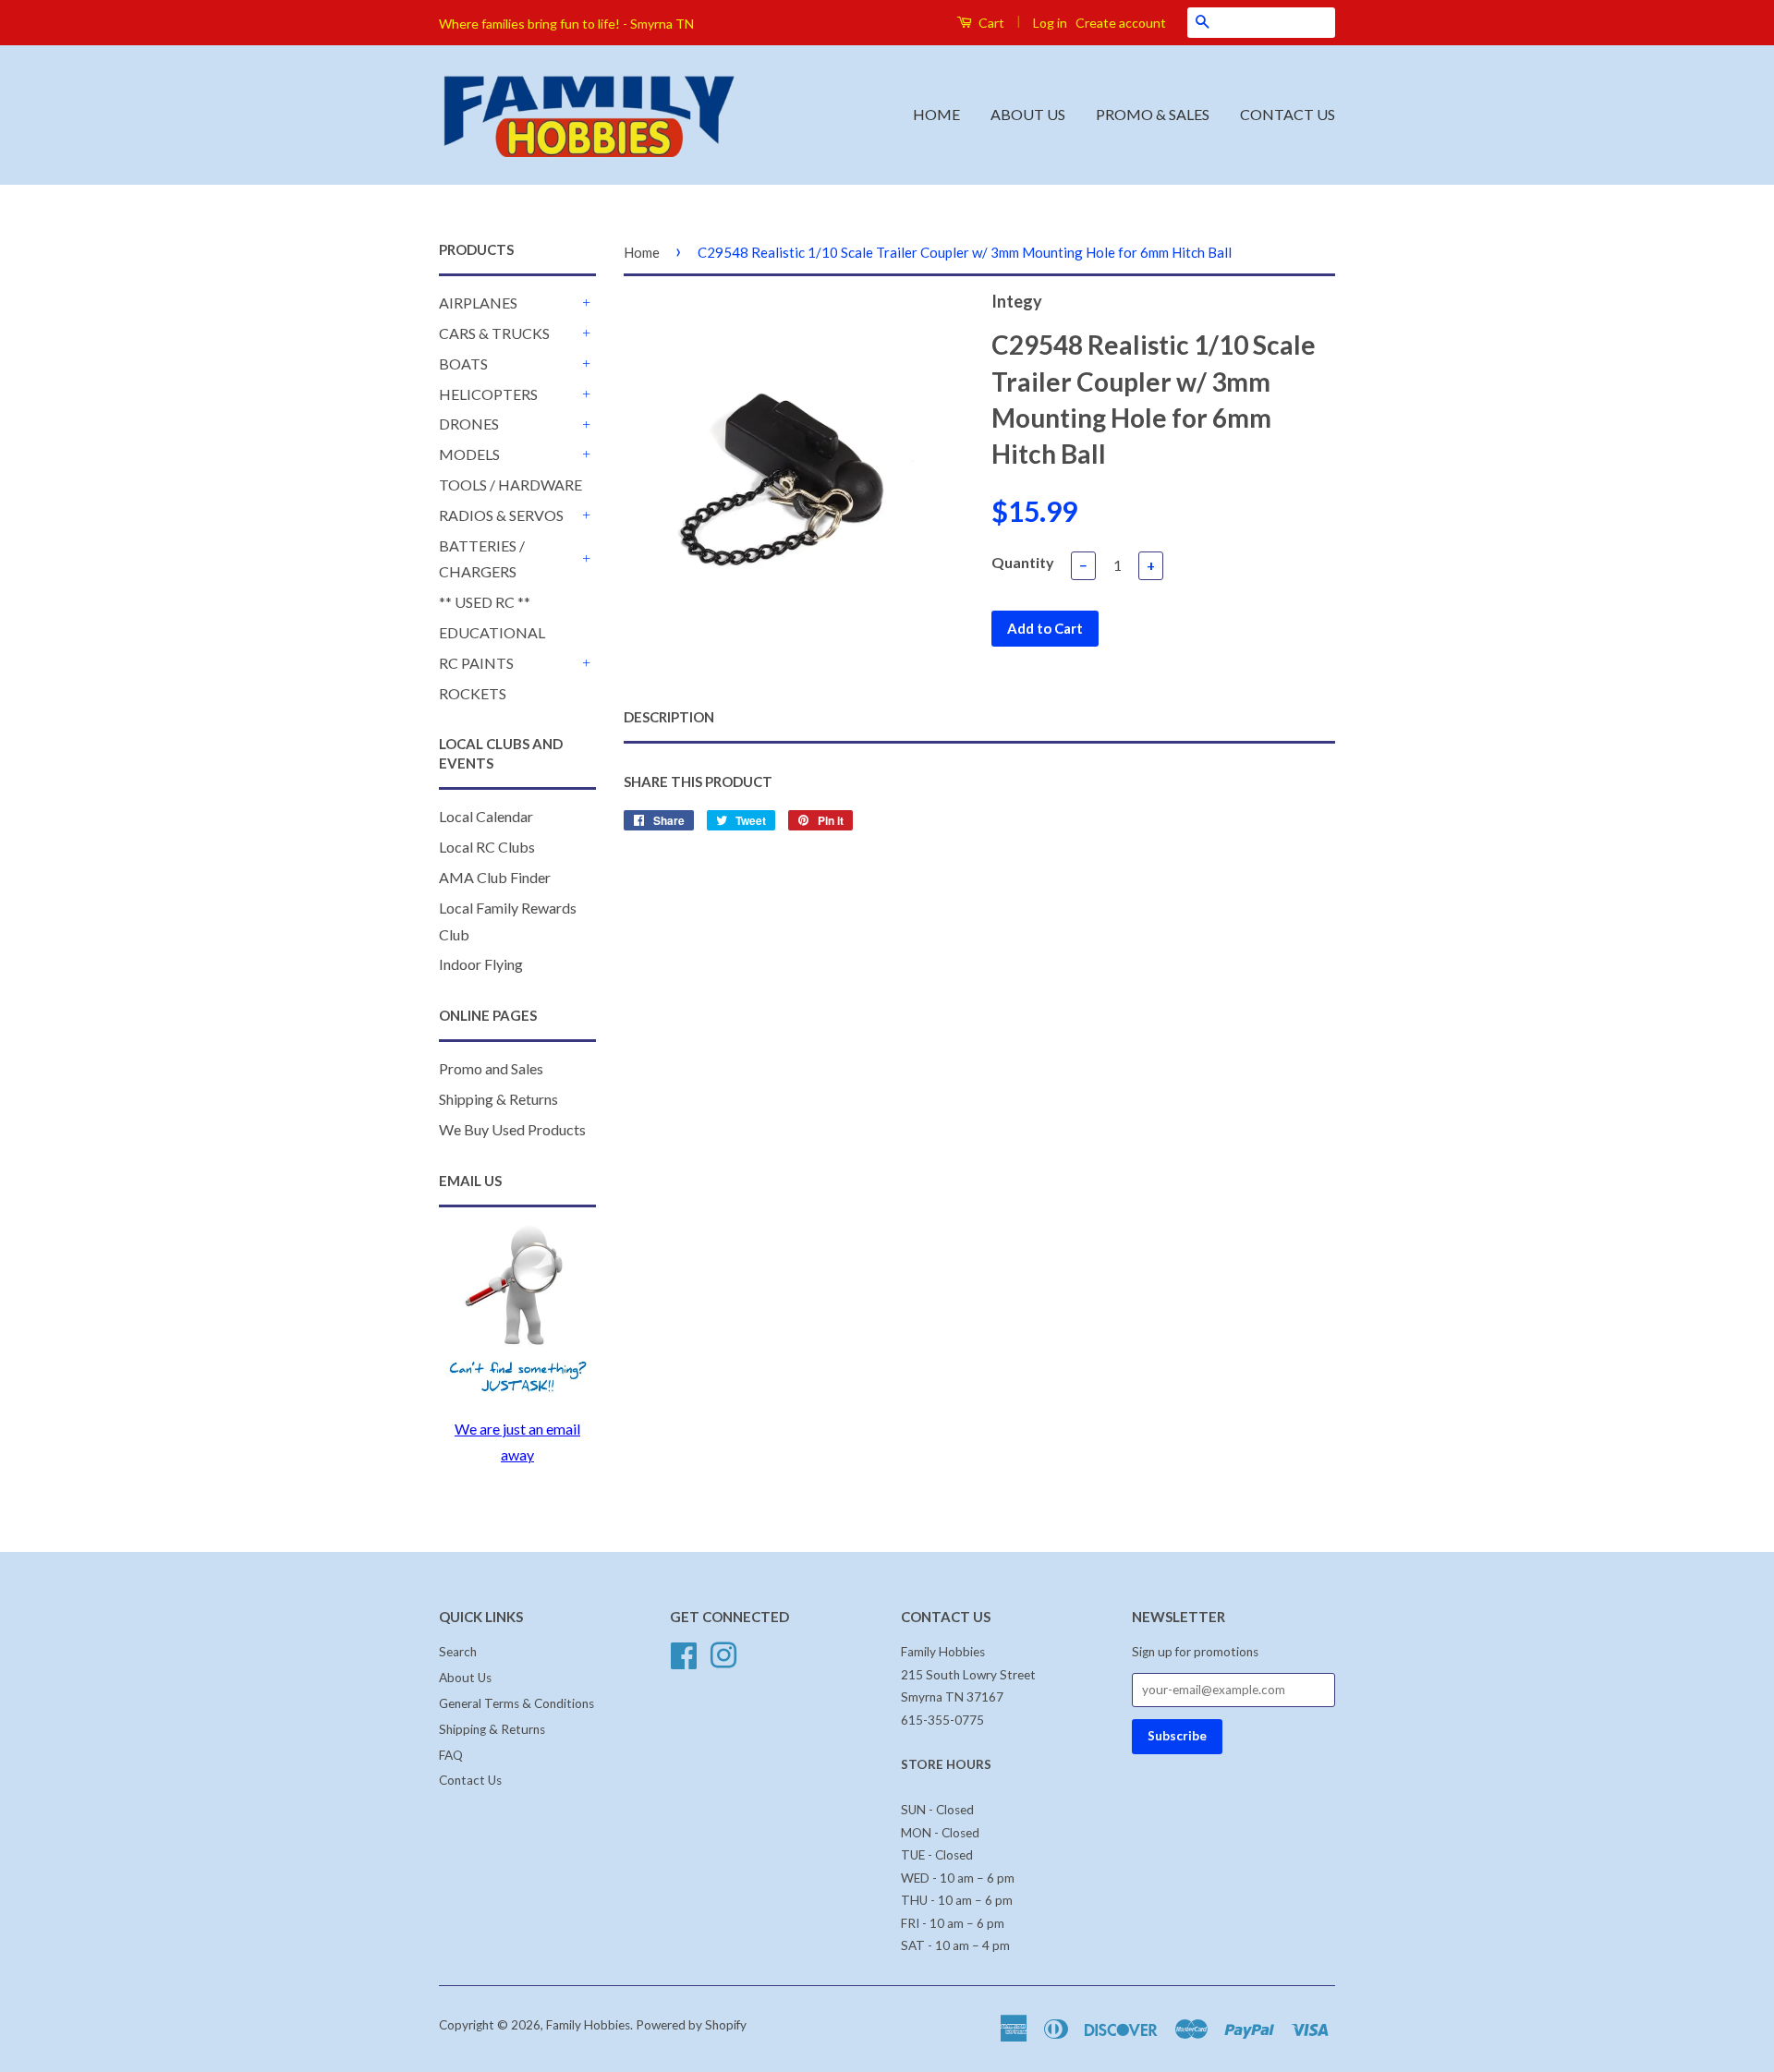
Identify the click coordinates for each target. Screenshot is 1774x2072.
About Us (465, 1678)
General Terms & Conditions (516, 1703)
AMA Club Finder (495, 877)
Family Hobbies (588, 2025)
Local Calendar (486, 816)
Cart (990, 23)
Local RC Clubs (487, 847)
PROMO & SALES (1153, 114)
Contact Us (470, 1780)
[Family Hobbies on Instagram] (723, 1654)
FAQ (451, 1755)
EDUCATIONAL (492, 632)
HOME (936, 114)
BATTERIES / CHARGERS (482, 559)
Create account (1121, 23)
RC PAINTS (476, 663)
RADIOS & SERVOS (501, 515)
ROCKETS (473, 693)
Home (642, 252)
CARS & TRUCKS (494, 333)
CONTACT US (1288, 114)
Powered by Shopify (691, 2025)
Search (458, 1652)
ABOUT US (1028, 114)
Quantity (1023, 562)
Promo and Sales (491, 1068)
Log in (1050, 23)
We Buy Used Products (512, 1129)
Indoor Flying (481, 964)
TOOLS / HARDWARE (510, 485)
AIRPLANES (478, 303)
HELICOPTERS (488, 394)
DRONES (469, 424)
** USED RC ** (485, 602)
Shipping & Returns (498, 1099)
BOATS (463, 364)
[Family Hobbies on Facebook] (684, 1654)
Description (669, 717)
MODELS (469, 454)
